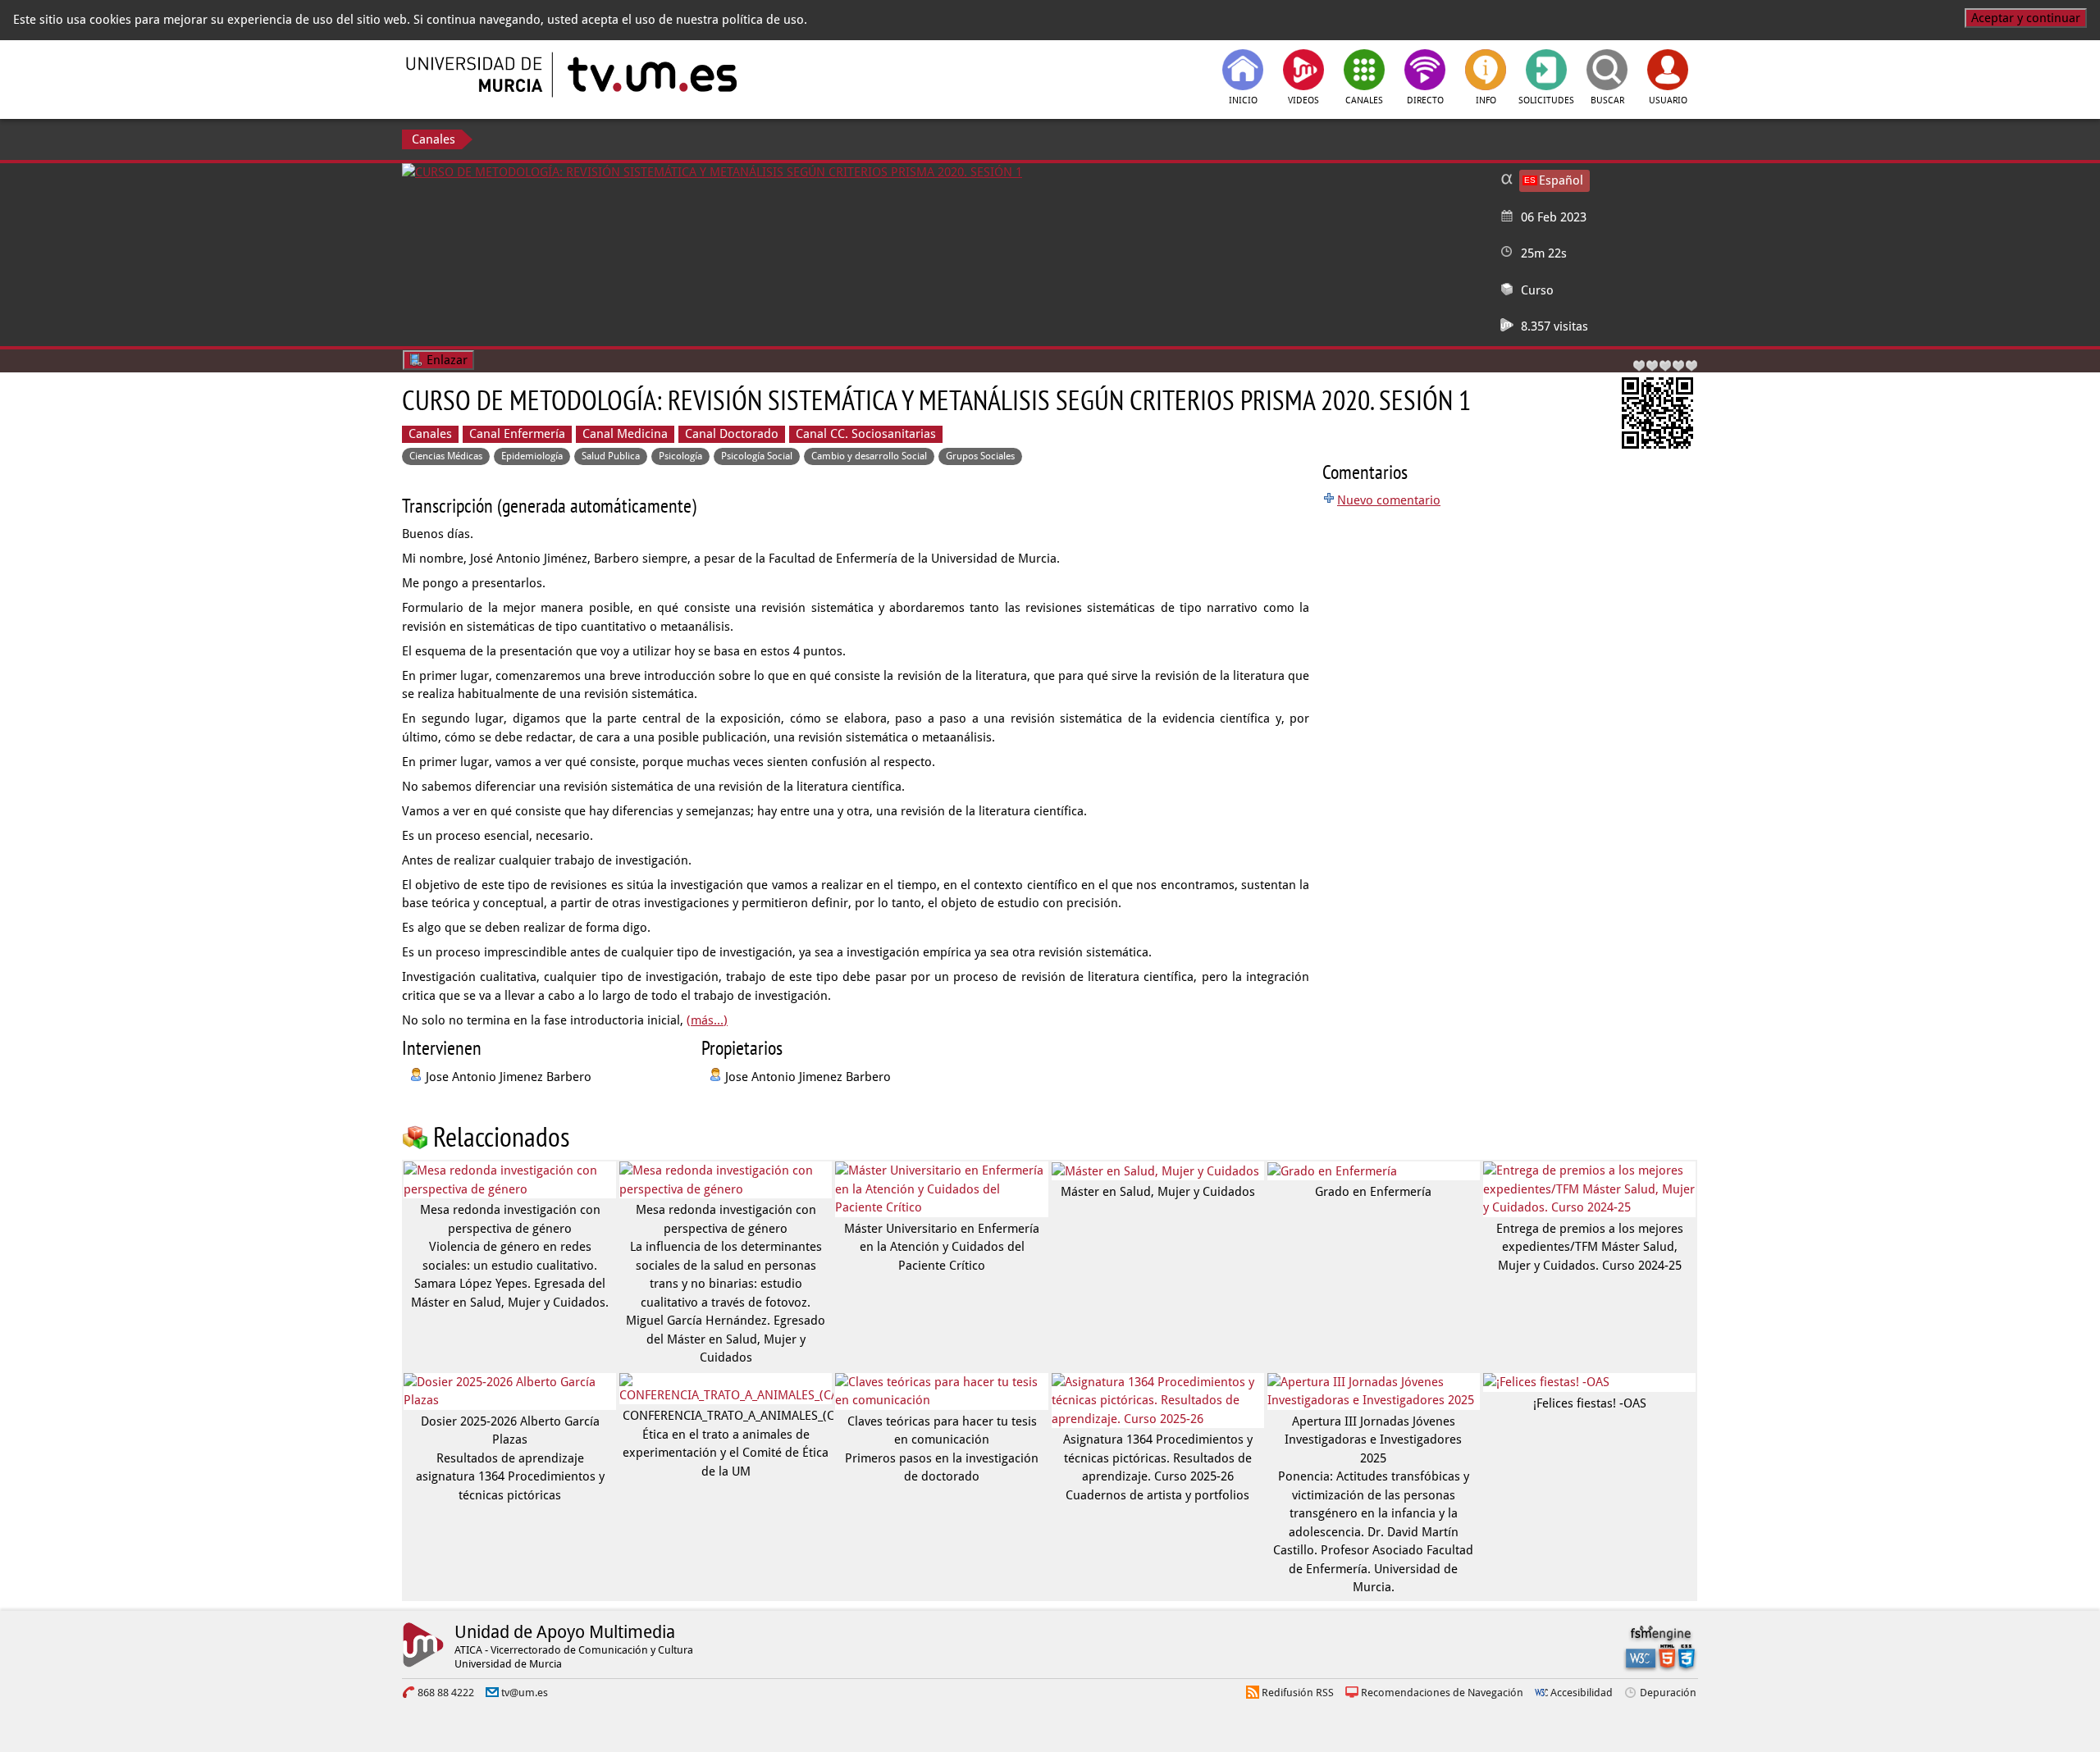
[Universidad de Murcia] (476, 75)
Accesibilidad (1582, 1693)
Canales (434, 139)
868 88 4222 (446, 1693)
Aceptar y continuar (2026, 18)
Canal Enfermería (517, 434)
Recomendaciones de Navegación (1442, 1693)
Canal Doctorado (732, 434)
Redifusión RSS (1298, 1693)
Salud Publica (611, 456)
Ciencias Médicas (446, 456)
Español (1561, 180)
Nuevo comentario (1389, 500)
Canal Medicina (625, 434)
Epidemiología (532, 456)
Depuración (1668, 1693)
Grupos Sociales (980, 456)
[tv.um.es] (651, 75)
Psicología (680, 456)
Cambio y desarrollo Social (869, 456)
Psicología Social (757, 456)
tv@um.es (525, 1693)
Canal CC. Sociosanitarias (866, 434)
